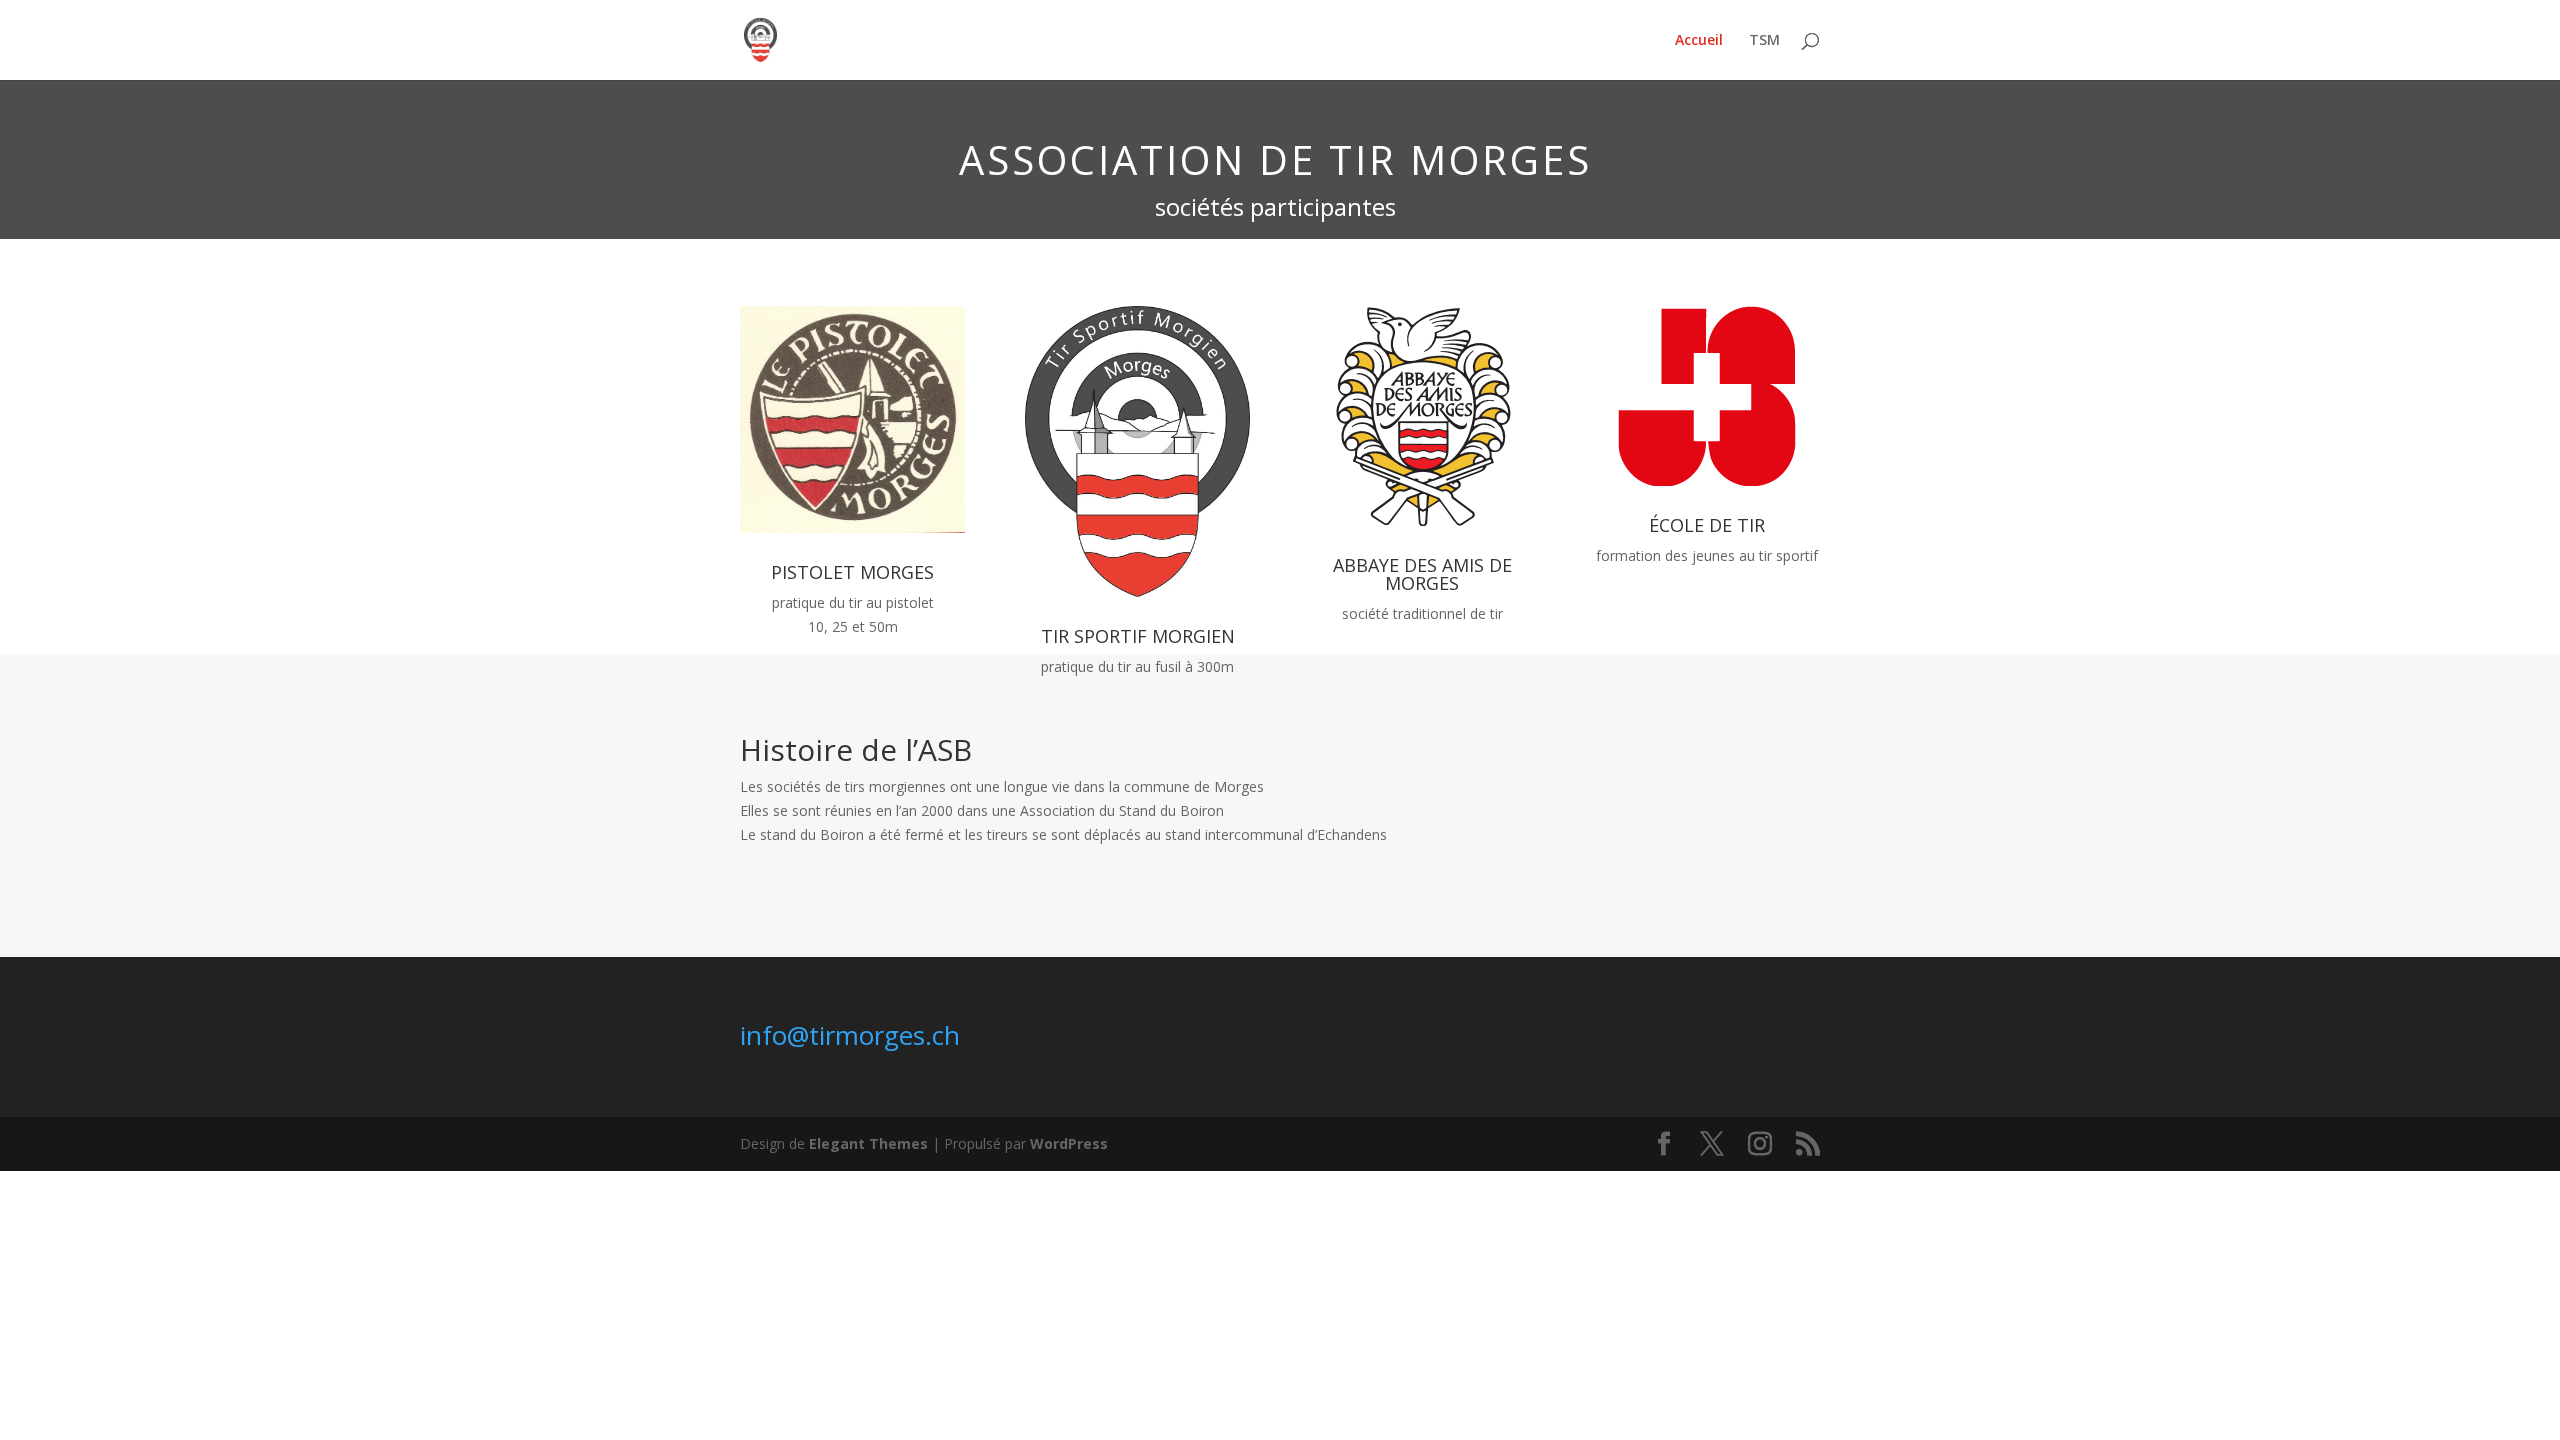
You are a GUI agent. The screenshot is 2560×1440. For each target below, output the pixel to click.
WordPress (1069, 1143)
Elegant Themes (868, 1143)
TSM (1764, 41)
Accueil (1699, 41)
